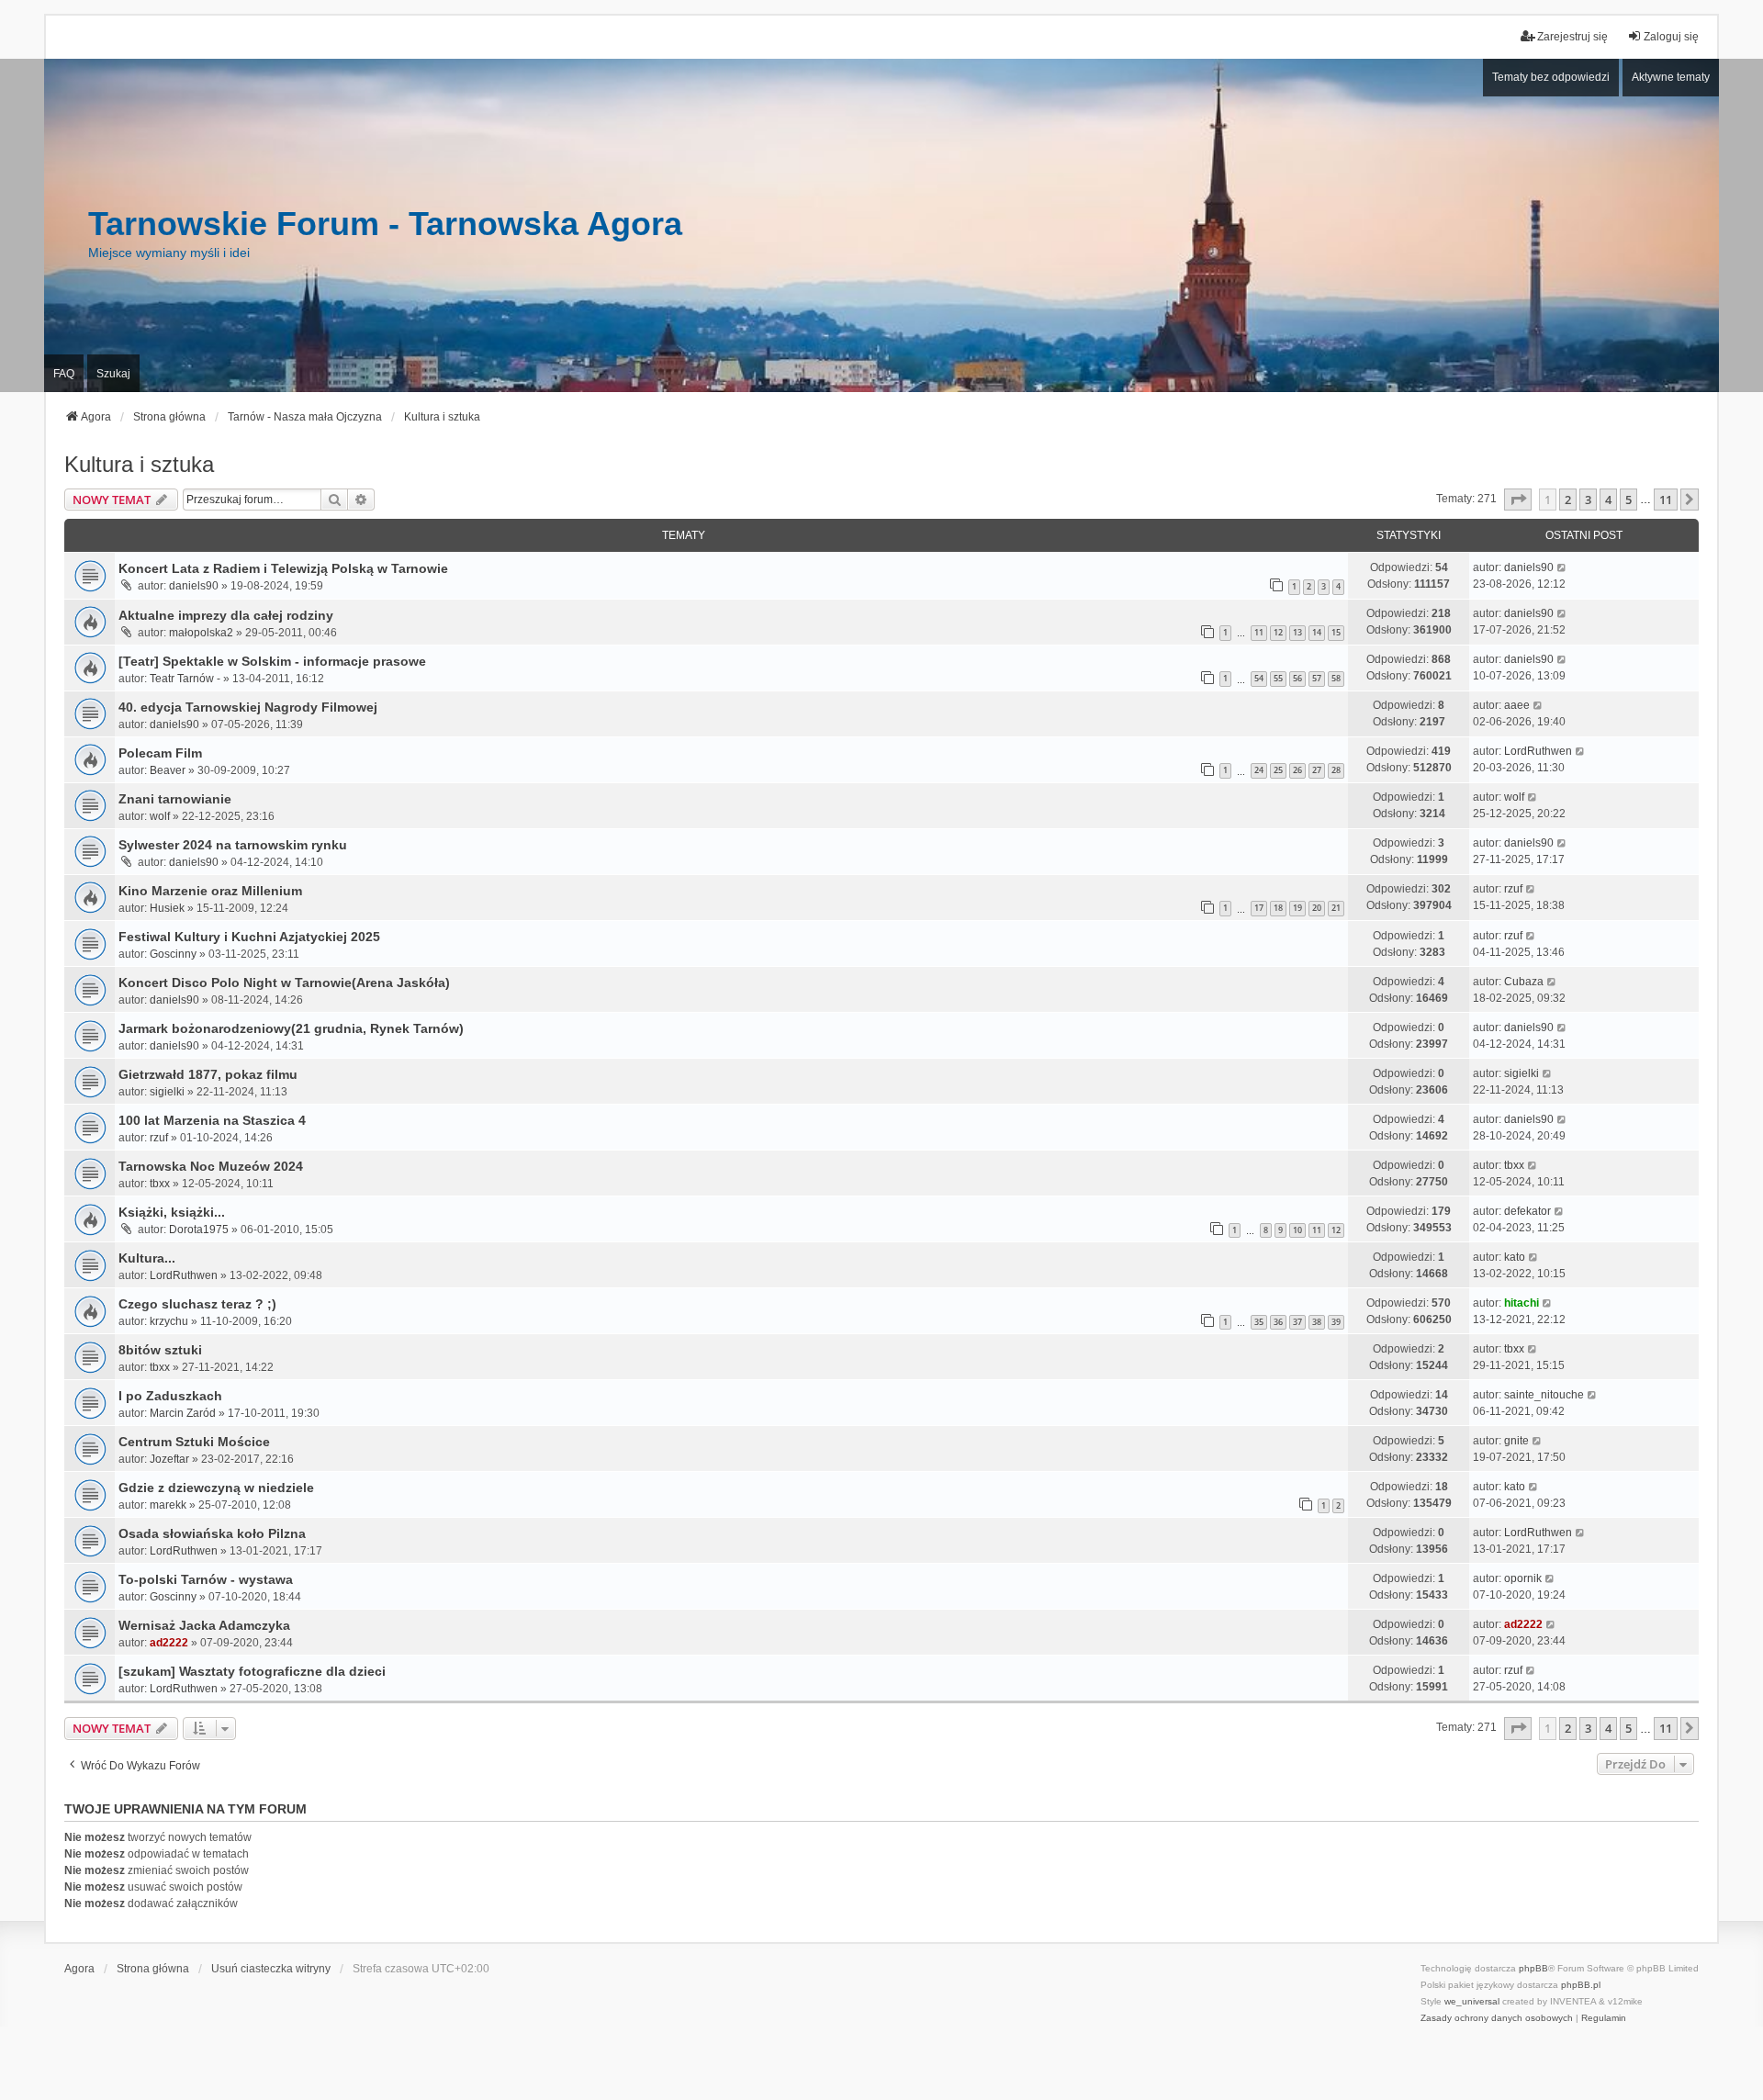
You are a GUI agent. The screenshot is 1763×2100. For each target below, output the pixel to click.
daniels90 (194, 586)
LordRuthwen (1538, 751)
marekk (168, 1505)
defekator (1527, 1211)
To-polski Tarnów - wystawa (206, 1579)
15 (1336, 632)
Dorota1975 (199, 1230)
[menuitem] (1497, 2018)
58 (1336, 678)
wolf (160, 816)
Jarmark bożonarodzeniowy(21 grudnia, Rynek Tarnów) (291, 1028)
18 (1278, 908)
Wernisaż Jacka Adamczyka (204, 1625)
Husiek (167, 908)
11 (1259, 632)
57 (1317, 678)
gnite (1516, 1441)
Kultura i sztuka (139, 464)
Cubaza (1524, 982)
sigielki (167, 1092)
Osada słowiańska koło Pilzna (212, 1533)
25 (1278, 770)
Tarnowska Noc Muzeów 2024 (211, 1166)
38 (1317, 1322)
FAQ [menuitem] (64, 374)
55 (1278, 678)
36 (1278, 1322)
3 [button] (1588, 500)
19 (1297, 908)
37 (1297, 1322)
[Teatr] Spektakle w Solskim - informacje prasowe (272, 661)
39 (1336, 1322)
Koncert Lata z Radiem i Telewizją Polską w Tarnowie (283, 568)
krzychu (169, 1321)
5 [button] (1628, 500)
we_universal (1472, 2001)
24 (1259, 770)
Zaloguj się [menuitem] (1671, 37)
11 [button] (1666, 500)
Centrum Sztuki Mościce (194, 1442)
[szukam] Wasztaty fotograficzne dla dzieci (252, 1671)
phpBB (1533, 1968)
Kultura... (147, 1258)
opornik (1523, 1578)
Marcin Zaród (183, 1413)
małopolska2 (201, 633)
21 (1336, 908)
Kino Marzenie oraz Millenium (210, 891)
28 (1336, 770)
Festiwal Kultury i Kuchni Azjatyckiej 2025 (249, 937)
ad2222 (169, 1643)
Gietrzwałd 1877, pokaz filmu (208, 1074)
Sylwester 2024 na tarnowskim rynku (233, 845)
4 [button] (1608, 500)
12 (1278, 632)
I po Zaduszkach (170, 1396)
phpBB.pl (1581, 1985)
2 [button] (1568, 500)
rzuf (1513, 889)
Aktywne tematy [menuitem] (1671, 77)
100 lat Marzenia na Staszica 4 (212, 1120)
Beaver (168, 770)
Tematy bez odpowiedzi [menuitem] (1551, 77)
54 (1259, 678)
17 (1259, 908)
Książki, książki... (172, 1212)
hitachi (1522, 1303)
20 (1317, 908)
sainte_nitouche (1544, 1395)
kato (1515, 1257)
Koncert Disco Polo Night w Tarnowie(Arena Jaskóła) (284, 983)
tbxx (160, 1184)
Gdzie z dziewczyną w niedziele (216, 1488)
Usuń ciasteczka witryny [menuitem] (271, 1969)
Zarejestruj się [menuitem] (1572, 37)
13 (1297, 632)
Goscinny (173, 954)
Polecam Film (160, 753)
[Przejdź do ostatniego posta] (1562, 567)
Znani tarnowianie (175, 799)
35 (1259, 1322)
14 (1317, 632)
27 (1317, 770)
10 (1297, 1230)
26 (1297, 770)
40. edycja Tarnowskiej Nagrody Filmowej (248, 707)
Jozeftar (169, 1459)
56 (1297, 678)
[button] (1518, 500)
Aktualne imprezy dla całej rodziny (226, 615)
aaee (1517, 705)
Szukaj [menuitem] (113, 374)
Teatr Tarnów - (185, 679)
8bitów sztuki (160, 1350)
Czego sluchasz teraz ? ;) (197, 1304)
